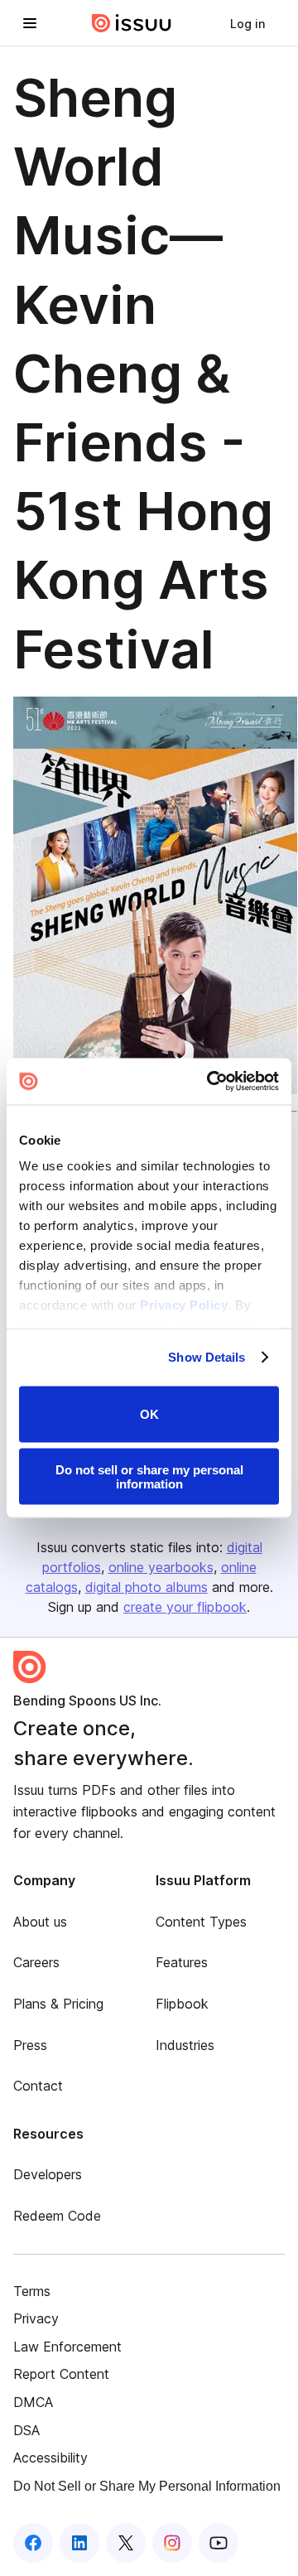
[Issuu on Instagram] (172, 2543)
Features (182, 1962)
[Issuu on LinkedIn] (79, 2543)
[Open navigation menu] (30, 23)
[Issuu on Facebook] (33, 2543)
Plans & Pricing (58, 2004)
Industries (185, 2045)
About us (40, 1922)
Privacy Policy (184, 1305)
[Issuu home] (132, 23)
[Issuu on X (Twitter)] (126, 2543)
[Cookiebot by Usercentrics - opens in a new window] (210, 1082)
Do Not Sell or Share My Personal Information (147, 2486)
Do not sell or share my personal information (149, 1477)
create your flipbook (185, 1607)
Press (30, 2045)
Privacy (36, 2318)
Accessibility (50, 2458)
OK (149, 1414)
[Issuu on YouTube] (219, 2543)
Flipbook (182, 2004)
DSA (26, 2430)
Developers (48, 2174)
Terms (32, 2291)
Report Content (61, 2374)
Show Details (207, 1357)
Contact (38, 2086)
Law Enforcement (67, 2347)
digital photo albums (147, 1587)
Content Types (201, 1922)
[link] (248, 23)
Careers (36, 1962)
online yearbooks (161, 1567)
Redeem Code (57, 2216)
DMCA (33, 2402)
